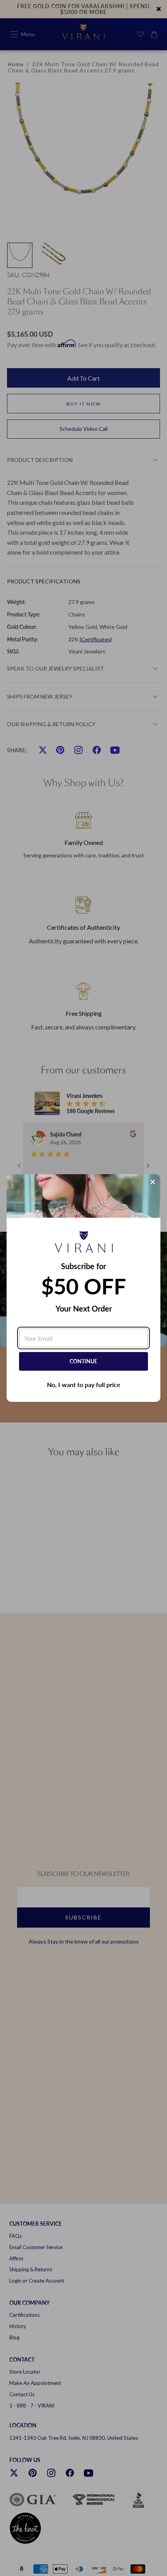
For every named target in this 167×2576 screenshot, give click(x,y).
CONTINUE (83, 1361)
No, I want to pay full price (84, 1385)
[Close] (153, 1182)
